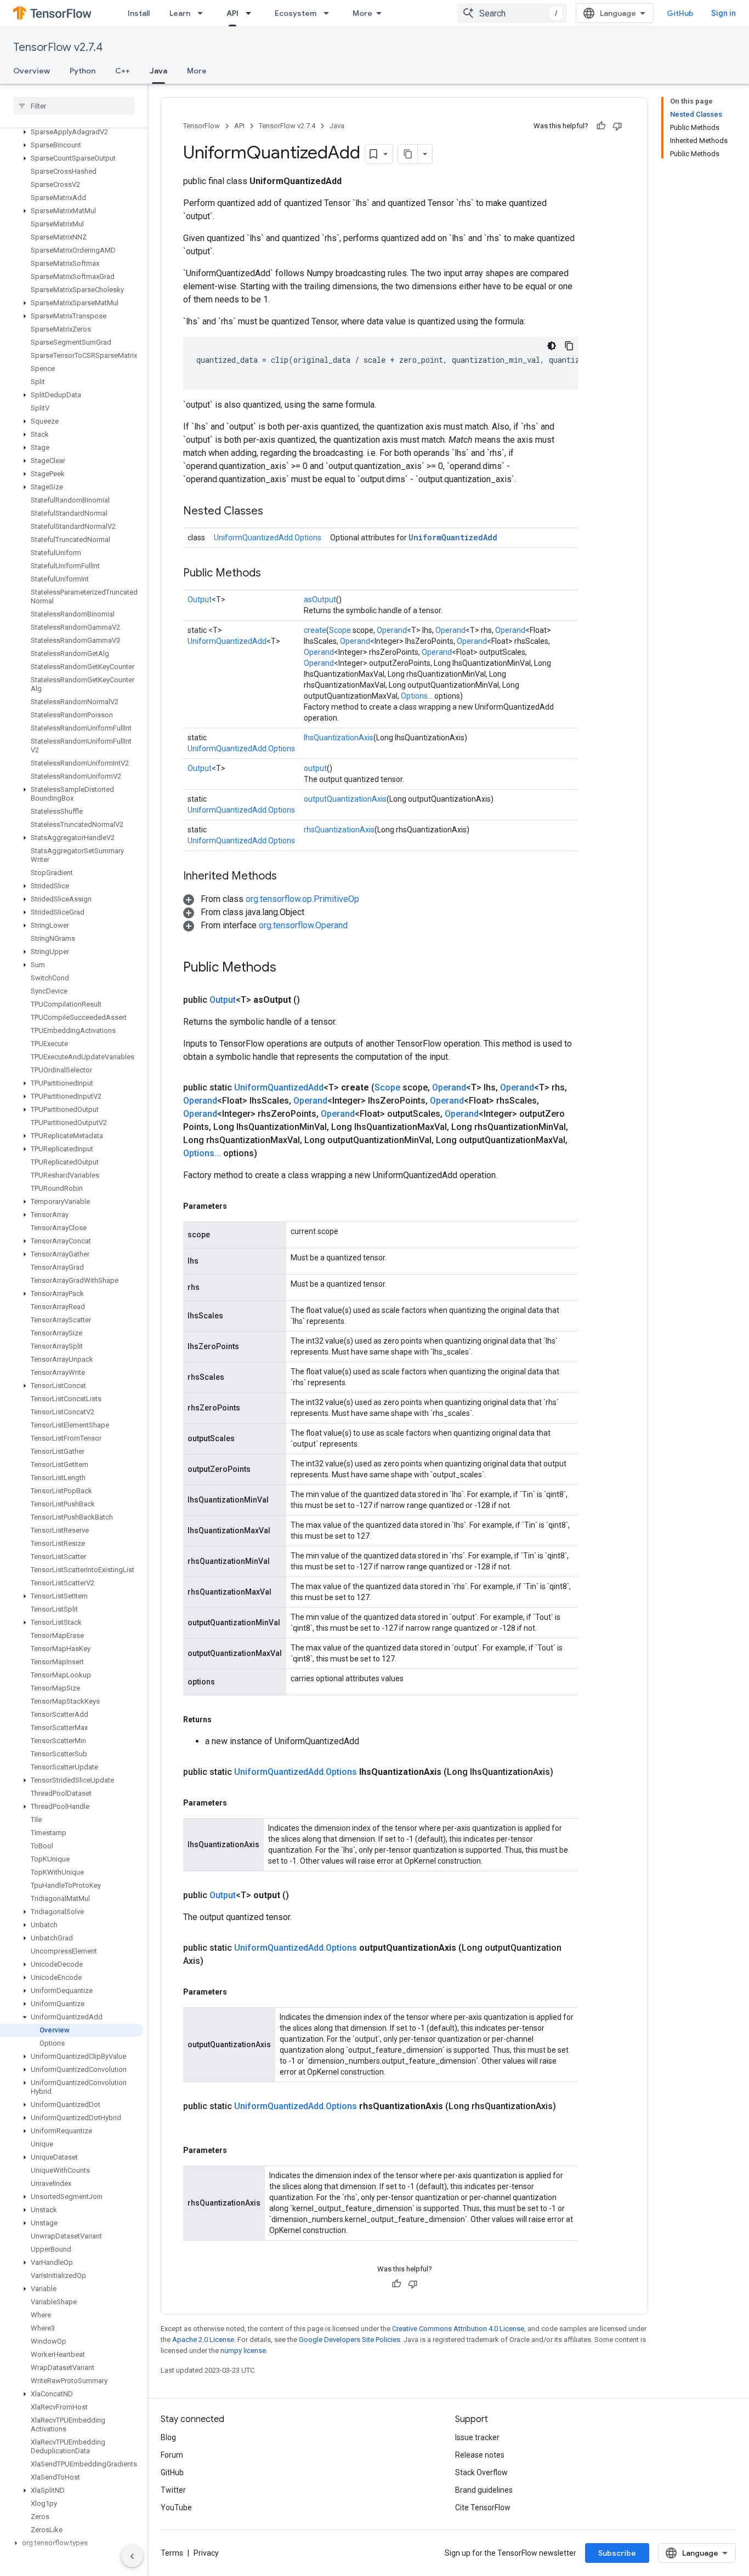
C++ (123, 71)
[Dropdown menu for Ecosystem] (330, 13)
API (232, 13)
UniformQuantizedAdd (453, 537)
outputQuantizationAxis (345, 799)
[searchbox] (74, 106)
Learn (180, 13)
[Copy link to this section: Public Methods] (272, 574)
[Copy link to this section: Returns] (223, 1720)
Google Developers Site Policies (350, 2340)
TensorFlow (202, 126)
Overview (32, 71)
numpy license (243, 2351)
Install (139, 13)
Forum (172, 2455)
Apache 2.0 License (203, 2340)
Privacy (206, 2553)
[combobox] (512, 13)
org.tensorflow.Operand (303, 925)
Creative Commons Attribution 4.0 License (458, 2329)
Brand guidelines (484, 2490)
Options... (417, 696)
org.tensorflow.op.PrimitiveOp (302, 899)
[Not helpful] (617, 126)
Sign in (724, 13)
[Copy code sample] (569, 346)
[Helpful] (601, 126)
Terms (172, 2553)
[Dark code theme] (552, 346)
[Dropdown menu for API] (252, 13)
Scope (340, 630)
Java (158, 71)
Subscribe (617, 2553)
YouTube (176, 2508)
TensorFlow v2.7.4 (58, 47)
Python (83, 71)
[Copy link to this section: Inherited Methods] (288, 877)
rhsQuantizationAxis (339, 830)
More (362, 13)
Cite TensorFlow (483, 2508)
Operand (392, 630)
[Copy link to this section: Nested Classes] (274, 512)
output (315, 768)
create (315, 630)
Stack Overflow (481, 2472)
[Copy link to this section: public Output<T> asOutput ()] (313, 1000)
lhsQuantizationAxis (339, 738)
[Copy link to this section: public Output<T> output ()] (302, 1895)
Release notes (480, 2455)
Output (200, 599)
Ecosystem (296, 13)
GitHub (680, 13)
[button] (72, 132)
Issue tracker (477, 2437)
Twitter (173, 2490)
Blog (168, 2437)
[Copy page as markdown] (408, 154)
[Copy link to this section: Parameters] (238, 1206)
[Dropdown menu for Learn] (203, 13)
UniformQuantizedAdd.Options (268, 538)
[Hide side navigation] (132, 2556)
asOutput (320, 599)
